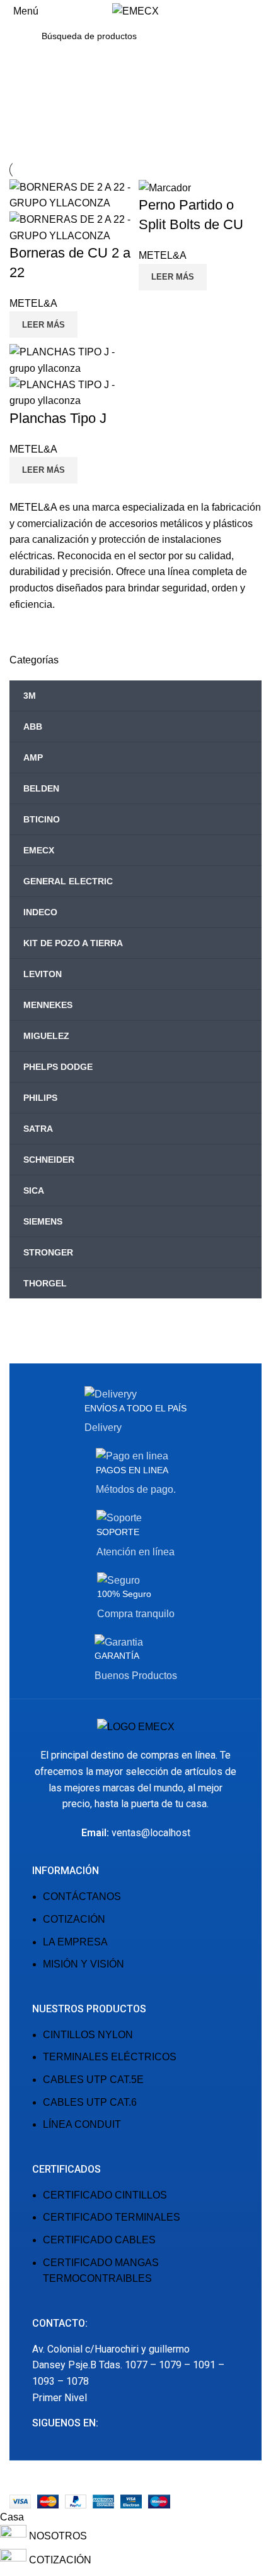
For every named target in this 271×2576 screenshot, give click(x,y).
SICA (34, 1190)
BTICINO (42, 819)
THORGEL (45, 1283)
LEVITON (43, 974)
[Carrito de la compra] (261, 11)
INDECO (40, 912)
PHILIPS (40, 1098)
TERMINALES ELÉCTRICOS (110, 2057)
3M (30, 696)
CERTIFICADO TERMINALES (112, 2217)
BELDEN (41, 788)
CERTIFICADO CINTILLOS (105, 2195)
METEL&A (33, 303)
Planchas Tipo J (58, 418)
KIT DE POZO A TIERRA (73, 943)
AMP (33, 757)
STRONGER (48, 1252)
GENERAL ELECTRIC (68, 881)
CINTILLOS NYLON (88, 2035)
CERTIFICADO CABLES (99, 2240)
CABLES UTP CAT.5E (93, 2080)
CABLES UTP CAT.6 (90, 2102)
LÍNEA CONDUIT (82, 2124)
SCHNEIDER (49, 1160)
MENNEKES (48, 1005)
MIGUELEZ (46, 1036)
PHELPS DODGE (58, 1067)
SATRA (38, 1129)
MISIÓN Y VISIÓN (84, 1964)
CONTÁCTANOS (82, 1896)
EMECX (39, 850)
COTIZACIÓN (74, 1919)
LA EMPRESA (75, 1942)
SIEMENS (43, 1221)
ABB (33, 727)
